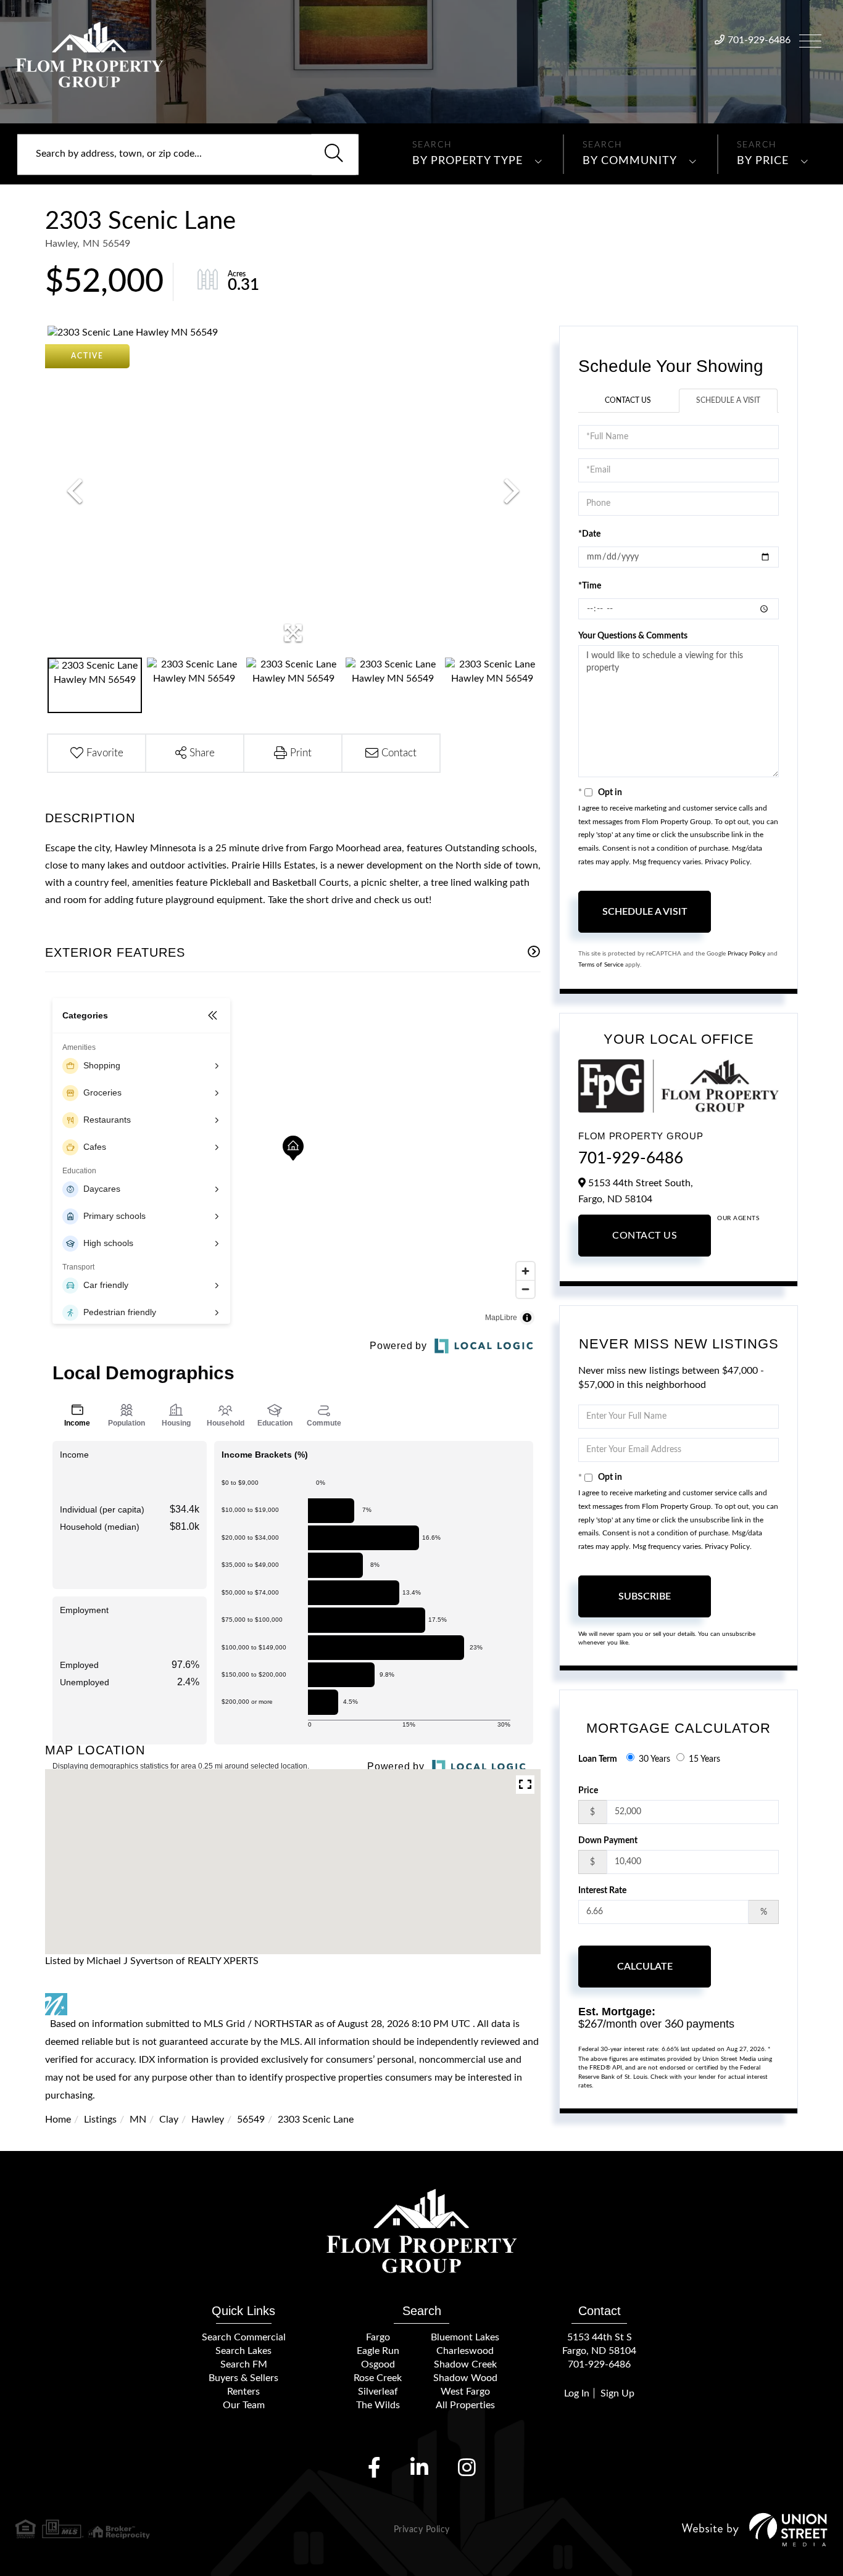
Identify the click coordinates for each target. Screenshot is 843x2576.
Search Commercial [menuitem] (244, 2337)
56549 (251, 2120)
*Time (590, 586)
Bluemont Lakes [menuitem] (465, 2337)
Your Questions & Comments (633, 636)
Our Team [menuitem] (244, 2405)
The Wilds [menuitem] (378, 2405)
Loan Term (598, 1759)
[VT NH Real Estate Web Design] (755, 2529)
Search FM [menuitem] (244, 2364)
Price (588, 1791)
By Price (763, 161)
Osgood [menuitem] (378, 2364)
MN (138, 2120)
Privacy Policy (727, 862)
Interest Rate (602, 1891)
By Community (630, 161)
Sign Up (617, 2393)
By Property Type (467, 161)
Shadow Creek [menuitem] (465, 2364)
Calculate (645, 1967)
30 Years (654, 1759)
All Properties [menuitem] (465, 2405)
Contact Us (628, 400)
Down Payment (608, 1841)
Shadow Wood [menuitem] (465, 2378)
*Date (589, 534)
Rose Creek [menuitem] (378, 2378)
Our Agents (738, 1218)
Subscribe (645, 1596)
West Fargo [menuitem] (465, 2392)
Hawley (208, 2120)
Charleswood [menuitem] (465, 2351)
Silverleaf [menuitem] (378, 2392)
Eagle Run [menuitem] (378, 2351)
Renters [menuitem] (243, 2392)
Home (58, 2120)
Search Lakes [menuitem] (243, 2351)
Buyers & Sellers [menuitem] (243, 2378)
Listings (100, 2120)
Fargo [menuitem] (378, 2337)
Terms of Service (601, 965)
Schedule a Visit (728, 400)
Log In (577, 2393)
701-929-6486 (759, 40)
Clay (169, 2120)
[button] (334, 154)
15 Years (704, 1759)
